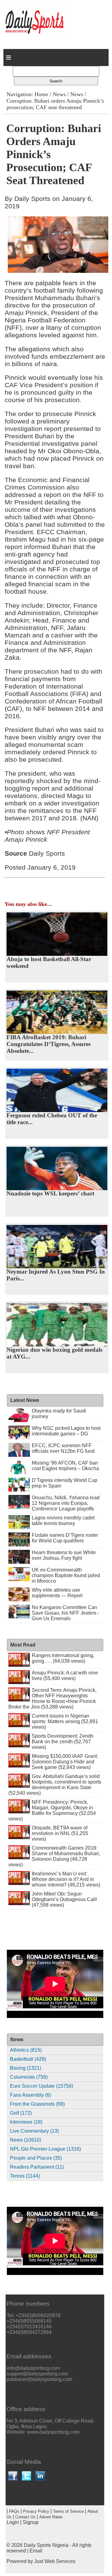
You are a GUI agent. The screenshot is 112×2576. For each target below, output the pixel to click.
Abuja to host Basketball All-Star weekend (49, 962)
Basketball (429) (28, 2059)
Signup (31, 2522)
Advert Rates (51, 2517)
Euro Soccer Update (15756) (42, 2086)
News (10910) (26, 2140)
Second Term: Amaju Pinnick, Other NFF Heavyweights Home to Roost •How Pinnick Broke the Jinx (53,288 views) (52, 1698)
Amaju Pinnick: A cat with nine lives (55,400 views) (65, 1676)
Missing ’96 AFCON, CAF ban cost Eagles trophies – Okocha (65, 1466)
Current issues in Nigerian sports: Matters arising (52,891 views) (65, 1721)
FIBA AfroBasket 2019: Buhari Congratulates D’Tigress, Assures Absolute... (49, 1044)
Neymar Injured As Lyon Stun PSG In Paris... (56, 1275)
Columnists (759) (29, 2077)
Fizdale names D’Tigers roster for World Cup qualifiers (65, 1538)
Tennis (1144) (25, 2176)
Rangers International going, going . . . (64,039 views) (63, 1658)
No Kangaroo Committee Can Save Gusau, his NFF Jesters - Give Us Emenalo (65, 1613)
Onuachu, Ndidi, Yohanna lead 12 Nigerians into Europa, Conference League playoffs (66, 1503)
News (59, 94)
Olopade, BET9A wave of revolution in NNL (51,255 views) (60, 1833)
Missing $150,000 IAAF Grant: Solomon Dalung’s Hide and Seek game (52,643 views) (65, 1762)
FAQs (14, 2511)
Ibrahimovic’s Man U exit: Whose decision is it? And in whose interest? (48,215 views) (66, 1879)
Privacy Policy (36, 2511)
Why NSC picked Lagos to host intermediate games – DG (66, 1431)
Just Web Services (55, 2561)
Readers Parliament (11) (37, 2167)
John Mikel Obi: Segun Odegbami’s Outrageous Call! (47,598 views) (64, 1899)
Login (13, 2522)
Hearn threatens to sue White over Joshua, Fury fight (64, 1555)
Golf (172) (21, 2113)
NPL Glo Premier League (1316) (45, 2149)
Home (41, 94)
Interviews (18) (26, 2122)
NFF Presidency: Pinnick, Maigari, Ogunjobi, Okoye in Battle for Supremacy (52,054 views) (52, 1810)
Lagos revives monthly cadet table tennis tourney (63, 1521)
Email (36, 2551)
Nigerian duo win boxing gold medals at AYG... (54, 1353)
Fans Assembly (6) (30, 2095)
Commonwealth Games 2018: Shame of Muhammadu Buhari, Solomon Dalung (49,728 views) (54, 1856)
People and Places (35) (36, 2158)
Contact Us (25, 2517)
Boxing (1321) (26, 2068)
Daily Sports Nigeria (46, 2545)
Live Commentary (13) (34, 2131)
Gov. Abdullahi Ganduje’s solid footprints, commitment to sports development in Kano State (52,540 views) (55, 1785)
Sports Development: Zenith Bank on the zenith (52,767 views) (63, 1742)
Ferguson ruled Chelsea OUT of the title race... (52, 1119)
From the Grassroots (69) (37, 2104)
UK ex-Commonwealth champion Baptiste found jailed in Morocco (66, 1575)
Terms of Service (68, 2511)
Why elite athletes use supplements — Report (57, 1593)
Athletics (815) (26, 2050)
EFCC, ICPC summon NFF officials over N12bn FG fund (63, 1448)
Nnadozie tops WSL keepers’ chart (50, 1193)
